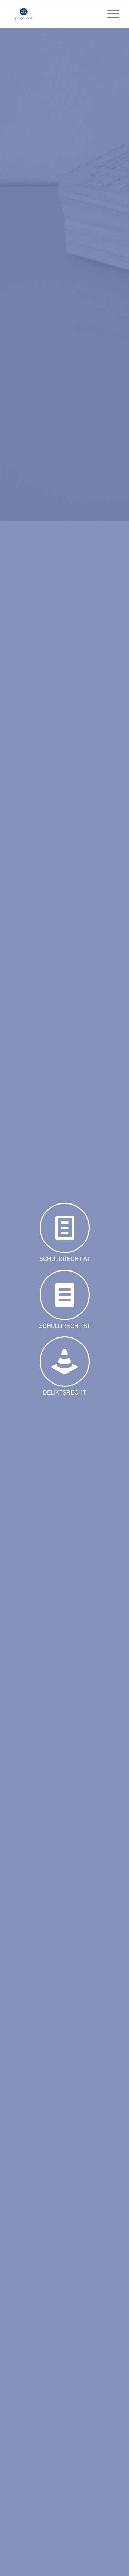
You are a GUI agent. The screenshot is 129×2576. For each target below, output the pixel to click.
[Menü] (110, 14)
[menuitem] (110, 14)
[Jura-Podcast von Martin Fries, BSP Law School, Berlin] (53, 14)
